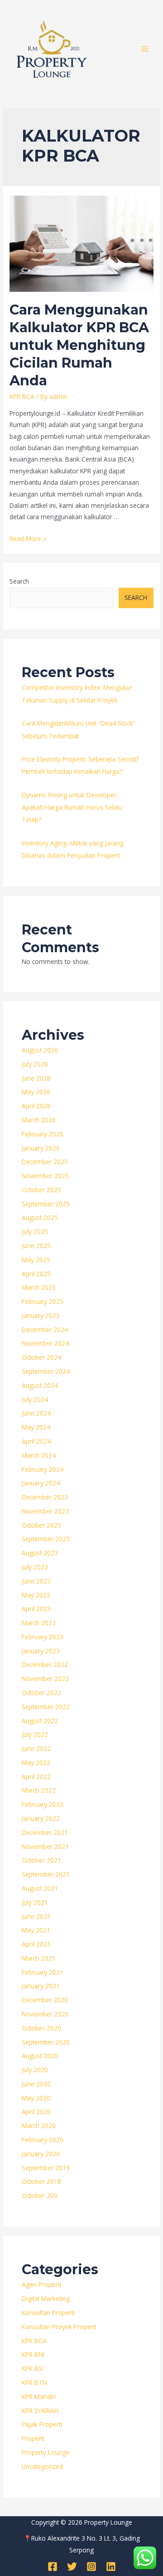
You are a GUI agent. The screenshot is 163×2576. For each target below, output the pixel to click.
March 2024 (39, 1455)
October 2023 (41, 1525)
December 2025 (45, 1162)
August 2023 (40, 1553)
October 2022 (41, 1693)
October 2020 (41, 2028)
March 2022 (39, 1790)
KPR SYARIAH (40, 2411)
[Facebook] (53, 2566)
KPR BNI (33, 2354)
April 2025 (36, 1274)
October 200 (40, 2195)
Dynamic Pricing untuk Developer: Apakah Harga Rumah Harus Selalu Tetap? (72, 807)
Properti (33, 2438)
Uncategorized (42, 2466)
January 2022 (41, 1818)
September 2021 (46, 1874)
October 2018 (41, 2181)
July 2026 (35, 1064)
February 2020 (43, 2140)
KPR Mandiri (39, 2397)
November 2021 (45, 1846)
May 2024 (36, 1427)
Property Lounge (46, 2452)
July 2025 (35, 1231)
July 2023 (35, 1567)
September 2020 (46, 2042)
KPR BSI (33, 2368)
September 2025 (46, 1204)
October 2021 (41, 1860)
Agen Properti (41, 2284)
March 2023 (39, 1623)
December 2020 (45, 2000)
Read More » (28, 538)
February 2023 (43, 1637)
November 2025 (45, 1176)
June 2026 (36, 1078)
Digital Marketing (46, 2298)
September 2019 (46, 2168)
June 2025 (36, 1246)
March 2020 (39, 2126)
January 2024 (41, 1483)
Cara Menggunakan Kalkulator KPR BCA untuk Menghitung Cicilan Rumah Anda (79, 345)
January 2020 (41, 2154)
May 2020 (36, 2098)
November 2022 (45, 1679)
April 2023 (36, 1609)
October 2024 (41, 1357)
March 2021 (39, 1958)
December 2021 (45, 1832)
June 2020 (36, 2084)
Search (19, 581)
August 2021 (40, 1888)
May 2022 (36, 1762)
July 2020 (35, 2070)
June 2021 (36, 1916)
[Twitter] (72, 2566)
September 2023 (46, 1539)
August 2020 (40, 2056)
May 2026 (36, 1092)
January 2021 (41, 1986)
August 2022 (40, 1721)
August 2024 (40, 1385)
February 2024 (43, 1469)
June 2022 (36, 1748)
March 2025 (39, 1287)
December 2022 (45, 1664)
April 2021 (36, 1944)
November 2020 (45, 2014)
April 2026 (36, 1106)
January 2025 (41, 1315)
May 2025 (36, 1260)
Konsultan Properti (48, 2313)
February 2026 (43, 1134)
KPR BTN (34, 2382)
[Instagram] (91, 2566)
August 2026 (40, 1050)
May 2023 (36, 1595)
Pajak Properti (42, 2424)
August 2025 (40, 1217)
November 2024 (45, 1343)
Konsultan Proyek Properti (59, 2327)
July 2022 (35, 1734)
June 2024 (36, 1413)
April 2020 (36, 2111)
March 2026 (39, 1120)
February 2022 (43, 1804)
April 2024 (36, 1441)
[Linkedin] (111, 2566)
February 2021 (43, 1972)
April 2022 (36, 1777)
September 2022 (46, 1707)
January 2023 (41, 1651)
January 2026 (41, 1148)
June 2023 (36, 1581)
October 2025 (41, 1190)
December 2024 (45, 1330)
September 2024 (46, 1371)
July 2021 (35, 1902)
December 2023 (45, 1497)
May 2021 (36, 1930)
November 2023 (45, 1511)
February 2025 (43, 1301)
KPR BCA (22, 396)
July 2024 (35, 1399)
